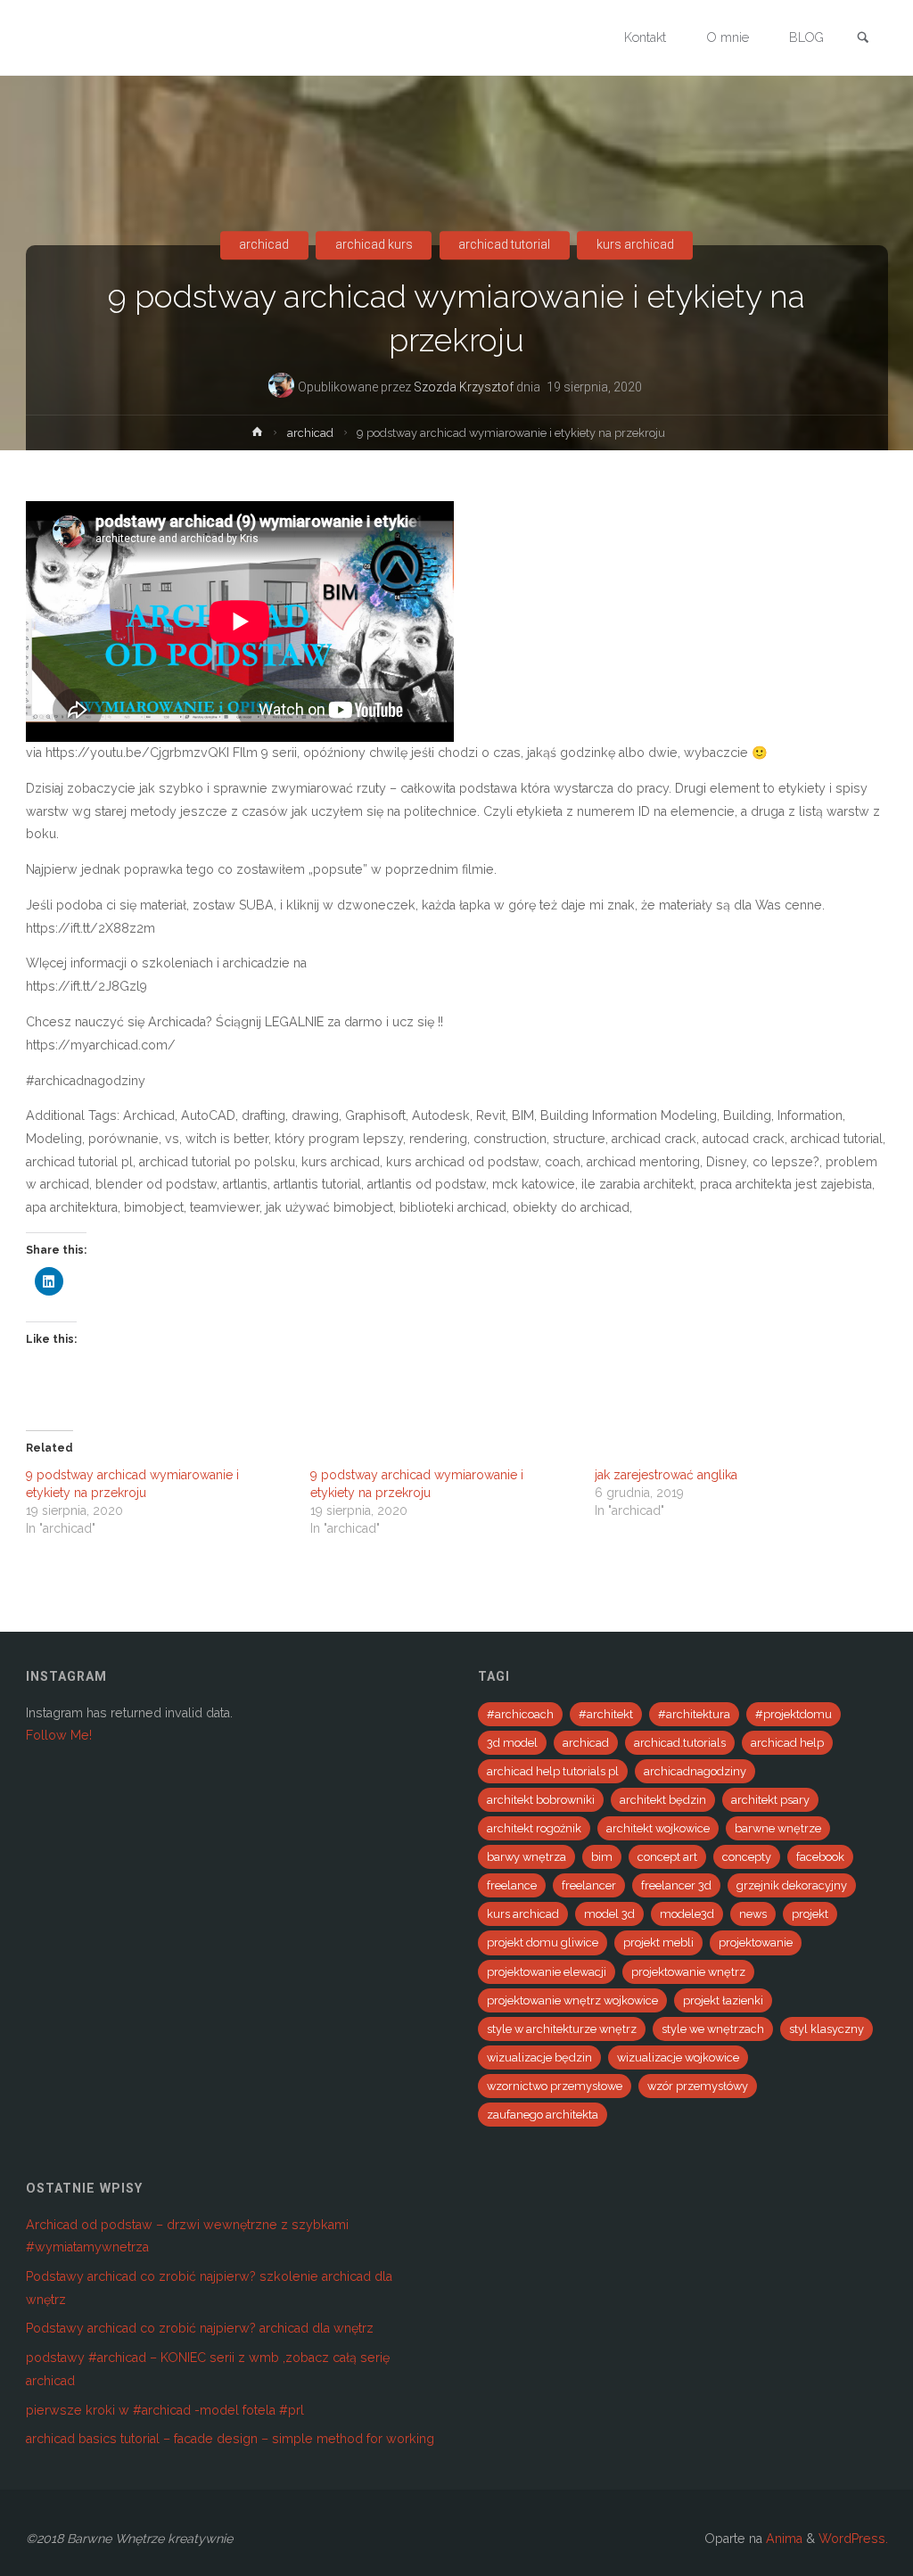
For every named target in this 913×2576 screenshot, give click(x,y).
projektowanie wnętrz (688, 1972)
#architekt (606, 1714)
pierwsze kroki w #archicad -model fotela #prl (165, 2410)
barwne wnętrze (778, 1828)
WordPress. (853, 2539)
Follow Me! (59, 1735)
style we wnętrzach (713, 2029)
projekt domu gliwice (543, 1942)
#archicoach (520, 1714)
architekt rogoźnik (534, 1828)
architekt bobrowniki (541, 1800)
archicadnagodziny (695, 1771)
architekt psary (770, 1800)
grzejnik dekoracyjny (792, 1885)
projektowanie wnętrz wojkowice (572, 2000)
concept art (667, 1857)
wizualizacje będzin (539, 2058)
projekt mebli (658, 1942)
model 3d (609, 1914)
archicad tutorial (504, 245)
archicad (264, 245)
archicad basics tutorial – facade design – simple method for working (230, 2439)
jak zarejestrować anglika (666, 1475)
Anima (782, 2539)
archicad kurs (374, 245)
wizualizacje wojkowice (678, 2058)
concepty (747, 1857)
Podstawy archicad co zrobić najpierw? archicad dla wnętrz (200, 2328)
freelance (512, 1885)
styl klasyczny (827, 2029)
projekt (810, 1914)
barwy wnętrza (526, 1857)
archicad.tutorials (680, 1743)
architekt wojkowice (658, 1828)
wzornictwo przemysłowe (555, 2086)
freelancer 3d (676, 1885)
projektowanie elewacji (547, 1972)
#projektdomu (794, 1714)
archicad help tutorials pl (553, 1771)
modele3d (687, 1914)
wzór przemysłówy (698, 2086)
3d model (512, 1743)
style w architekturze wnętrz (562, 2029)
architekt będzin (663, 1800)
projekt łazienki (723, 2000)
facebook (820, 1857)
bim (602, 1857)
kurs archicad (635, 245)
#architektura (694, 1714)
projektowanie (756, 1942)
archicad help (787, 1743)
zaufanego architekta (543, 2115)
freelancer (589, 1885)
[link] (863, 39)
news (753, 1914)
